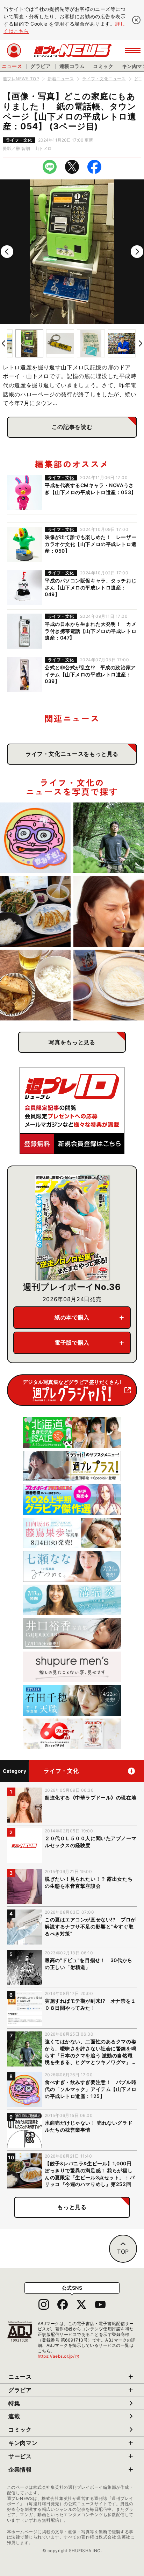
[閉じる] (136, 20)
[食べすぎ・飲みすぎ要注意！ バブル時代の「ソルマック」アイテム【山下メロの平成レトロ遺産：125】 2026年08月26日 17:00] (35, 838)
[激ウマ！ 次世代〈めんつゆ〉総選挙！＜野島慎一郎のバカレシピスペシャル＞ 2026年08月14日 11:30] (109, 985)
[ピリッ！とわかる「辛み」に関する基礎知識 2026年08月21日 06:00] (109, 911)
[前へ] (7, 252)
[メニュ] (133, 50)
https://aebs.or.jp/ (59, 2356)
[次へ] (137, 252)
